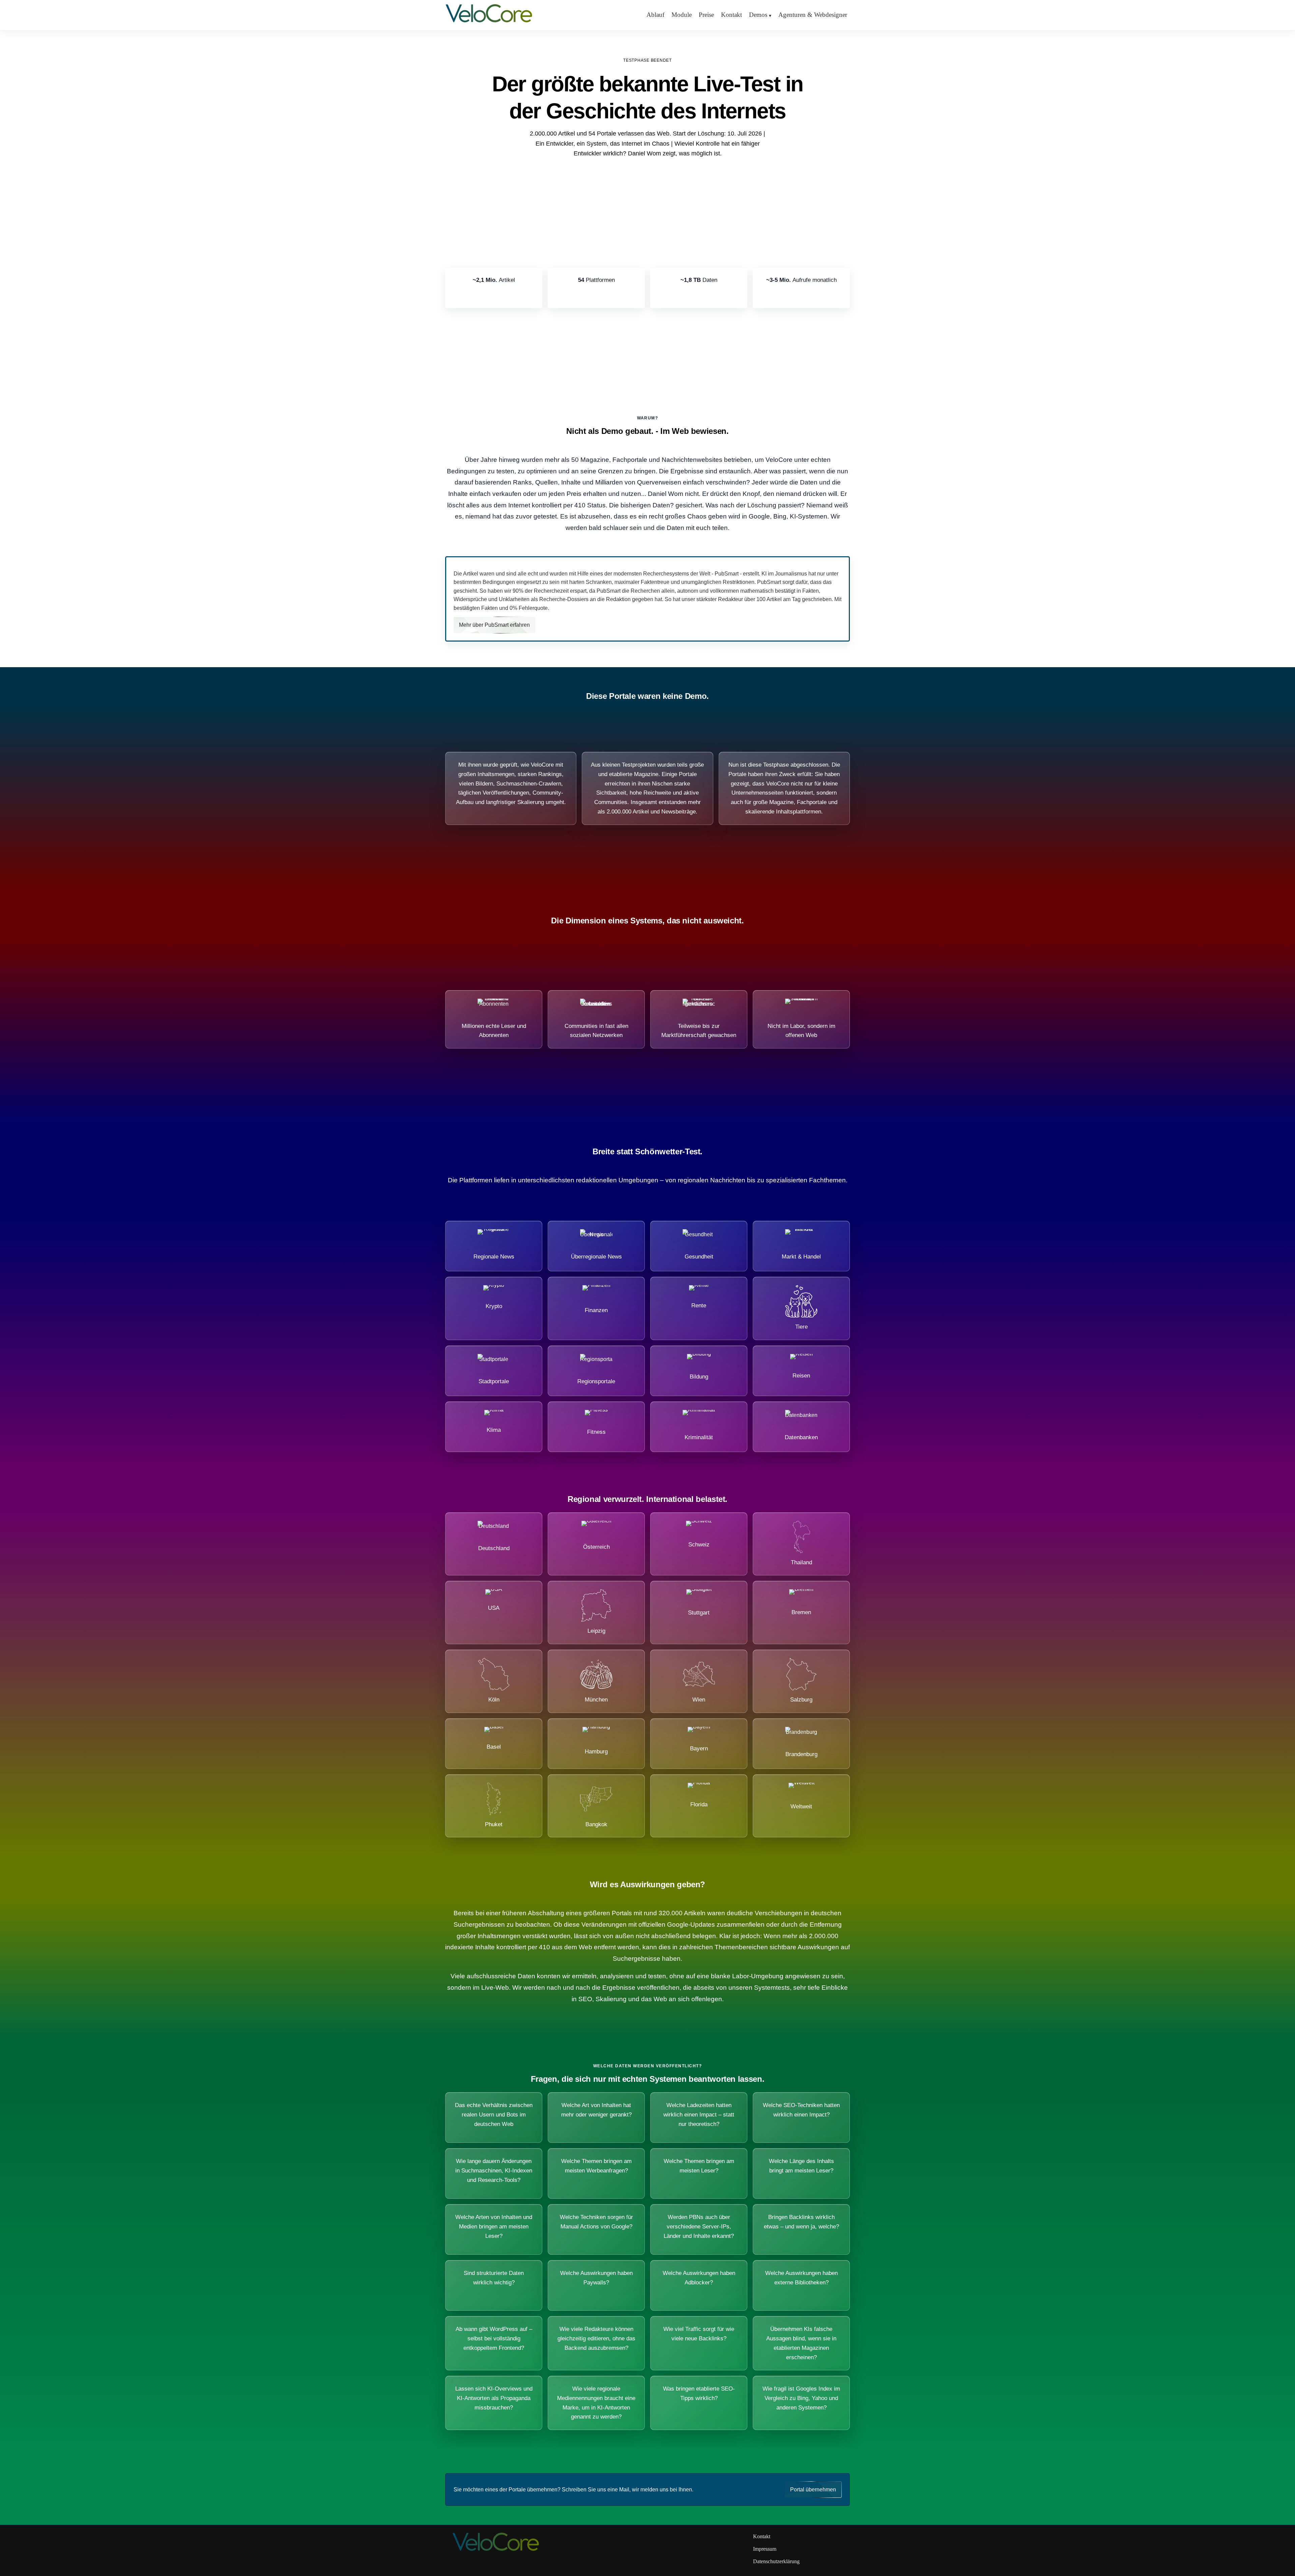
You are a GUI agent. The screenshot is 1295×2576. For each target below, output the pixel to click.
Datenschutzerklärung (776, 2561)
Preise (706, 15)
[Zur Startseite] (489, 22)
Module (682, 15)
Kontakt (731, 15)
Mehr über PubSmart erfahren (494, 625)
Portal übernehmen (813, 2490)
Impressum (765, 2549)
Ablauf (655, 15)
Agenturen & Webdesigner (813, 15)
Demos (758, 15)
